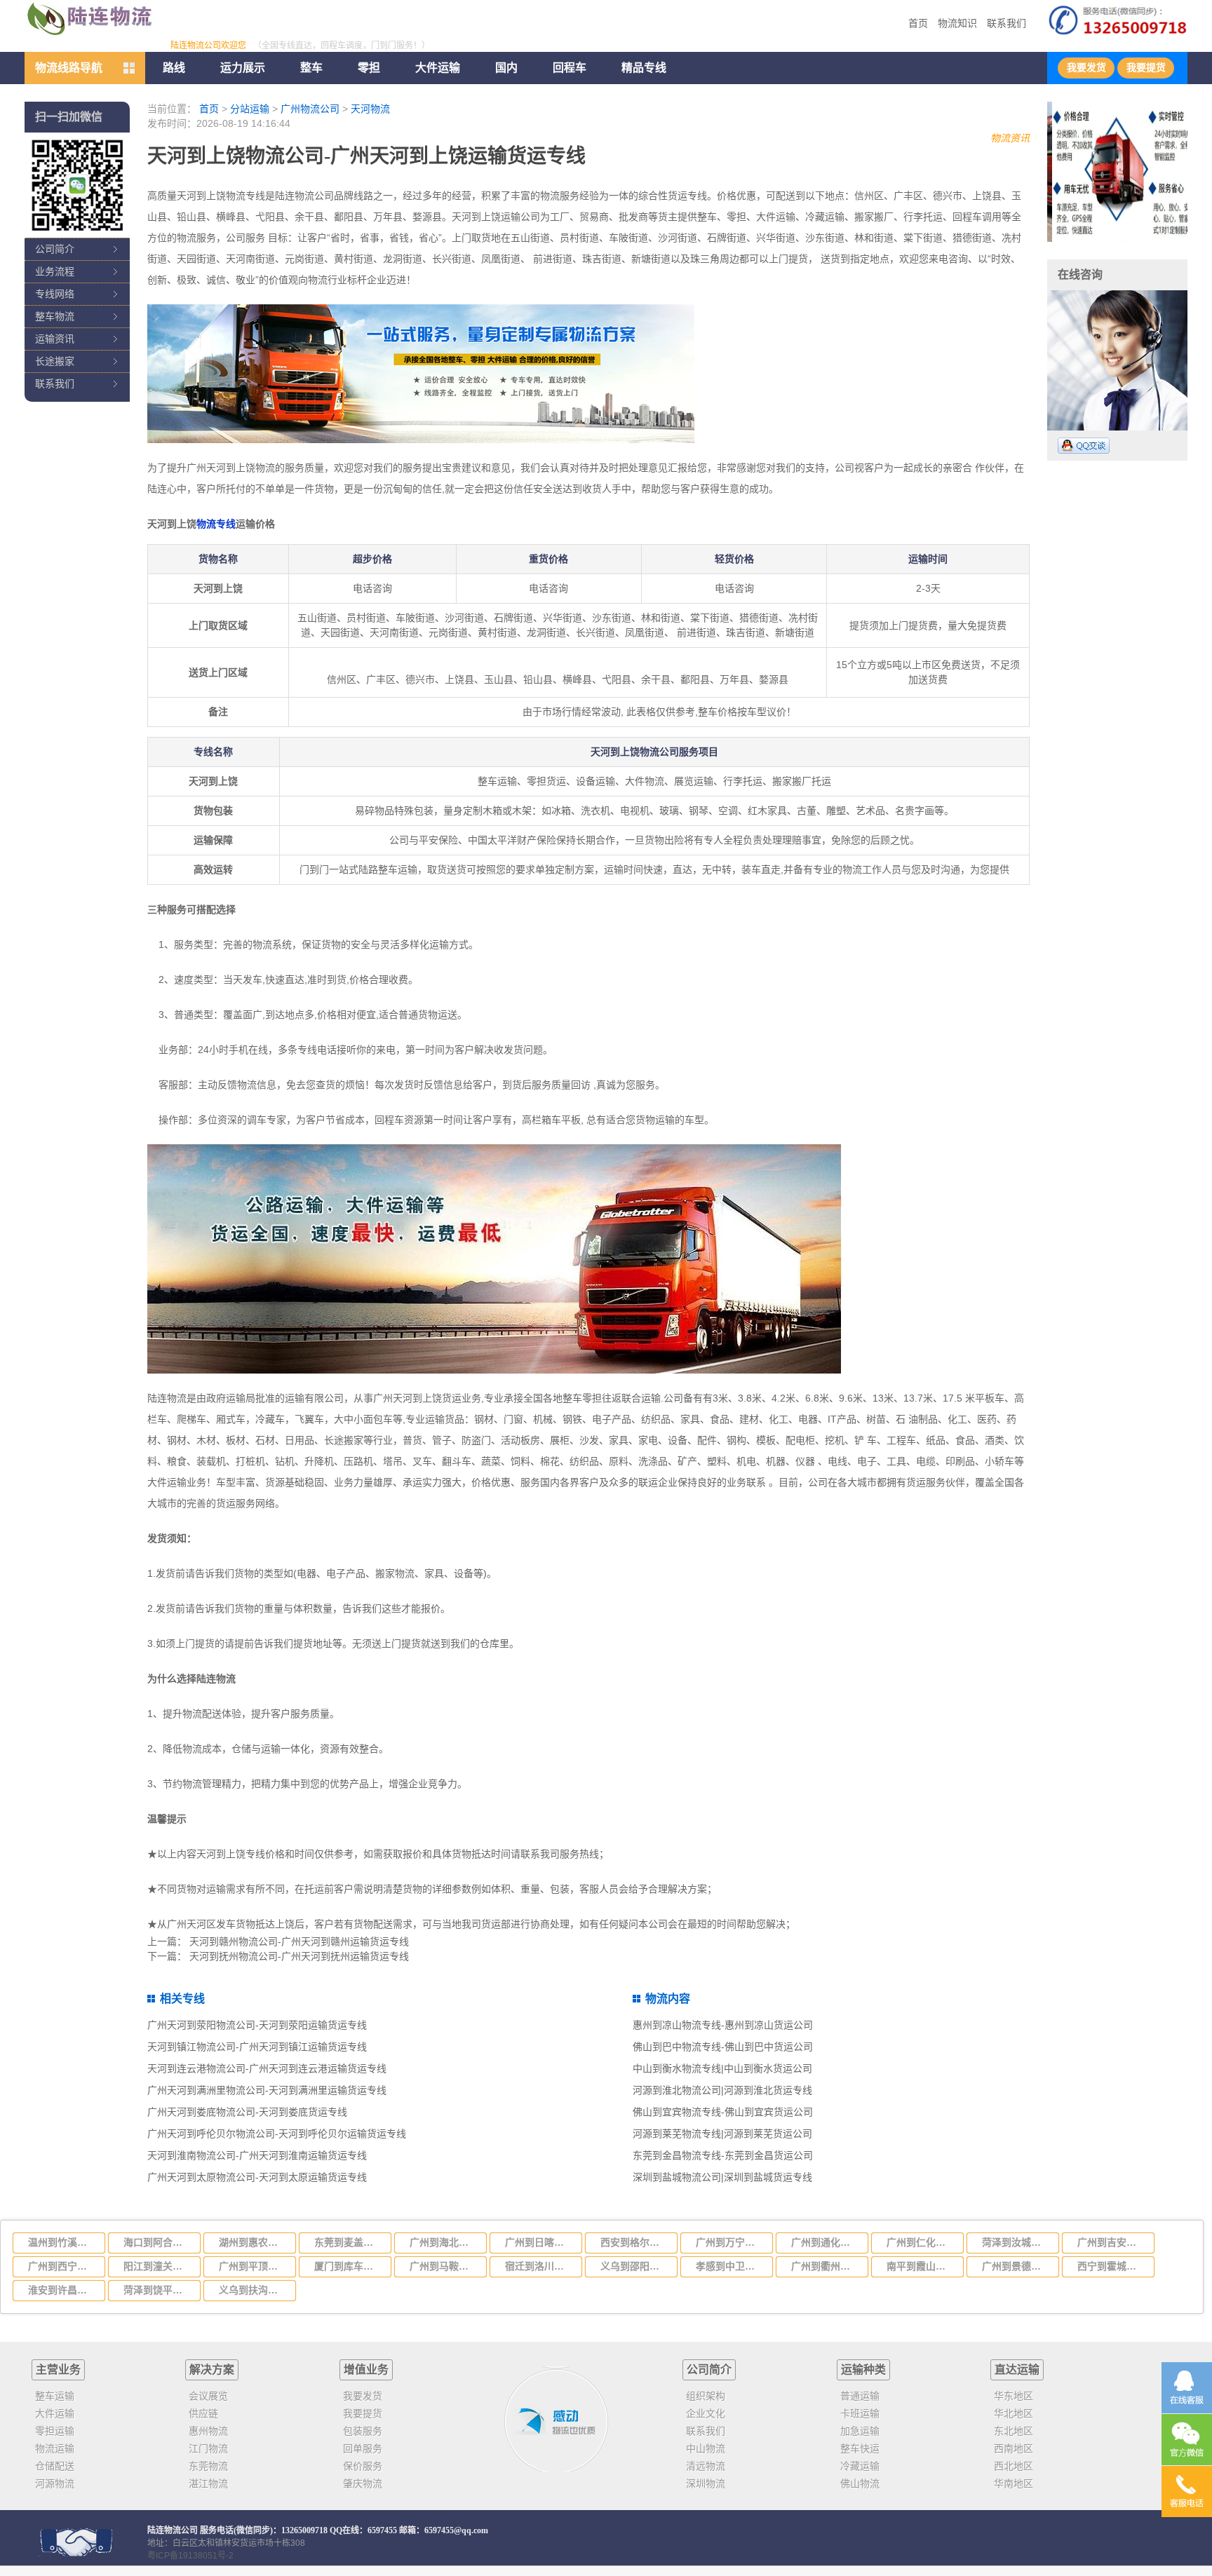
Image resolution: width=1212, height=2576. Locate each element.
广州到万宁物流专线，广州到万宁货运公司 (730, 2242)
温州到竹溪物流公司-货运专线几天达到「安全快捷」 (62, 2242)
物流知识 (957, 23)
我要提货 (1146, 68)
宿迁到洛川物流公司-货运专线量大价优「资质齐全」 (539, 2266)
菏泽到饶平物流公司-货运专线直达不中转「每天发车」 (158, 2290)
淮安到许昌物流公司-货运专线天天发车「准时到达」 (62, 2290)
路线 (174, 68)
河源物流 (55, 2483)
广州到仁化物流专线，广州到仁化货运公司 (921, 2242)
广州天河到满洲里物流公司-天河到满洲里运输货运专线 (267, 2090)
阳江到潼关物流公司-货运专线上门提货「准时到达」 (158, 2266)
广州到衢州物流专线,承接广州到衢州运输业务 (826, 2266)
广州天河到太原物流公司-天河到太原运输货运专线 (257, 2177)
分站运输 (250, 109)
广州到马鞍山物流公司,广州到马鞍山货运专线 (444, 2266)
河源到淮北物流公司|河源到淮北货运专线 (722, 2090)
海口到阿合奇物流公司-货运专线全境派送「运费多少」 (158, 2242)
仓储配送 (55, 2466)
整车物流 (55, 316)
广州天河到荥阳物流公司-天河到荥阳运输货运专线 (257, 2025)
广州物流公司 (310, 109)
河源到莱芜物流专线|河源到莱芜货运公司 (722, 2134)
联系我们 (1006, 23)
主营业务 (58, 2370)
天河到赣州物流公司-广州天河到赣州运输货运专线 (299, 1941)
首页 (918, 23)
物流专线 (216, 524)
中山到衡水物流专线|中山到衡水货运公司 (722, 2068)
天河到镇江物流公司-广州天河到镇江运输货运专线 (257, 2047)
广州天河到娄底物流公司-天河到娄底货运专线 (247, 2112)
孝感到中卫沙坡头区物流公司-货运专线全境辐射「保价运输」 (730, 2266)
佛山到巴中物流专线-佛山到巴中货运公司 (723, 2047)
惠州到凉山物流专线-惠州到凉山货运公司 (723, 2025)
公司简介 (55, 249)
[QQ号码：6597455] (1084, 446)
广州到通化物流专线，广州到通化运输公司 (826, 2242)
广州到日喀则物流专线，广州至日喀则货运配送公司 (539, 2242)
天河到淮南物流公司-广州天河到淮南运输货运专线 (257, 2155)
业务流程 (55, 271)
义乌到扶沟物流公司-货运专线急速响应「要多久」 (253, 2290)
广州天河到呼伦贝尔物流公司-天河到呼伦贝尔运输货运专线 (277, 2134)
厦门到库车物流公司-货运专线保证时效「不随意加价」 (349, 2266)
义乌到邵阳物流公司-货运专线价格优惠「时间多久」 (635, 2266)
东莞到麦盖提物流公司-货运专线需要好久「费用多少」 (349, 2242)
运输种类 (863, 2370)
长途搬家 (55, 361)
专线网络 (55, 294)
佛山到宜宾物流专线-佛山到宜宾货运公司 (723, 2112)
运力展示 (243, 68)
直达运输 (1017, 2370)
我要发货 (1086, 68)
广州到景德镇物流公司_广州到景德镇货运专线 (1016, 2266)
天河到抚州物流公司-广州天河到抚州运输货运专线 (299, 1956)
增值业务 (366, 2370)
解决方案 (212, 2370)
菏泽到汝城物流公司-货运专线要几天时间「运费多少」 (1016, 2242)
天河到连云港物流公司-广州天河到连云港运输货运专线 (267, 2068)
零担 (369, 68)
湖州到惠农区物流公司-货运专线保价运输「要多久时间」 (253, 2242)
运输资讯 (55, 339)
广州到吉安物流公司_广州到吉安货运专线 (1112, 2242)
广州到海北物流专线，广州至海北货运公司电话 (444, 2242)
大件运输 (438, 68)
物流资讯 (1010, 138)
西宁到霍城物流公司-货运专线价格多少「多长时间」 (1112, 2266)
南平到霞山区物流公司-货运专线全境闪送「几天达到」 (921, 2266)
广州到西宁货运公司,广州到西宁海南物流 (62, 2266)
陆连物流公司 (173, 2530)
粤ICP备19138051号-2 (190, 2556)
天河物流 (370, 109)
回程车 (570, 68)
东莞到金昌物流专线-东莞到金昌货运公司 (723, 2155)
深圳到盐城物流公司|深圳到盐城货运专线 (722, 2177)
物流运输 (55, 2448)
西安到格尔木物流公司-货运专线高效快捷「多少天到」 (635, 2242)
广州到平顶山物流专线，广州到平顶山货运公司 (253, 2266)
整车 (311, 68)
